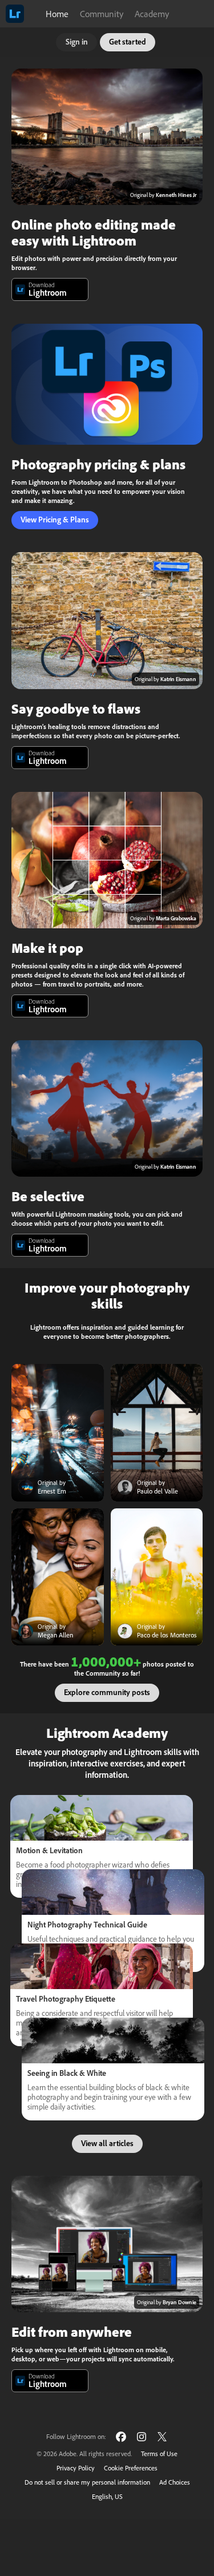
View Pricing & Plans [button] (55, 520)
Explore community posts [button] (107, 1692)
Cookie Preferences (131, 2468)
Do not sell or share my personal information (87, 2482)
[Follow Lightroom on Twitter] (162, 2436)
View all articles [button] (107, 2143)
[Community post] (58, 1433)
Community (102, 14)
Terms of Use (159, 2454)
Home (57, 14)
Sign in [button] (77, 42)
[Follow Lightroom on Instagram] (142, 2436)
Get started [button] (128, 42)
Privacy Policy (76, 2468)
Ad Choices (175, 2482)
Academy (152, 14)
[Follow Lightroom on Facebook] (121, 2436)
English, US (107, 2496)
